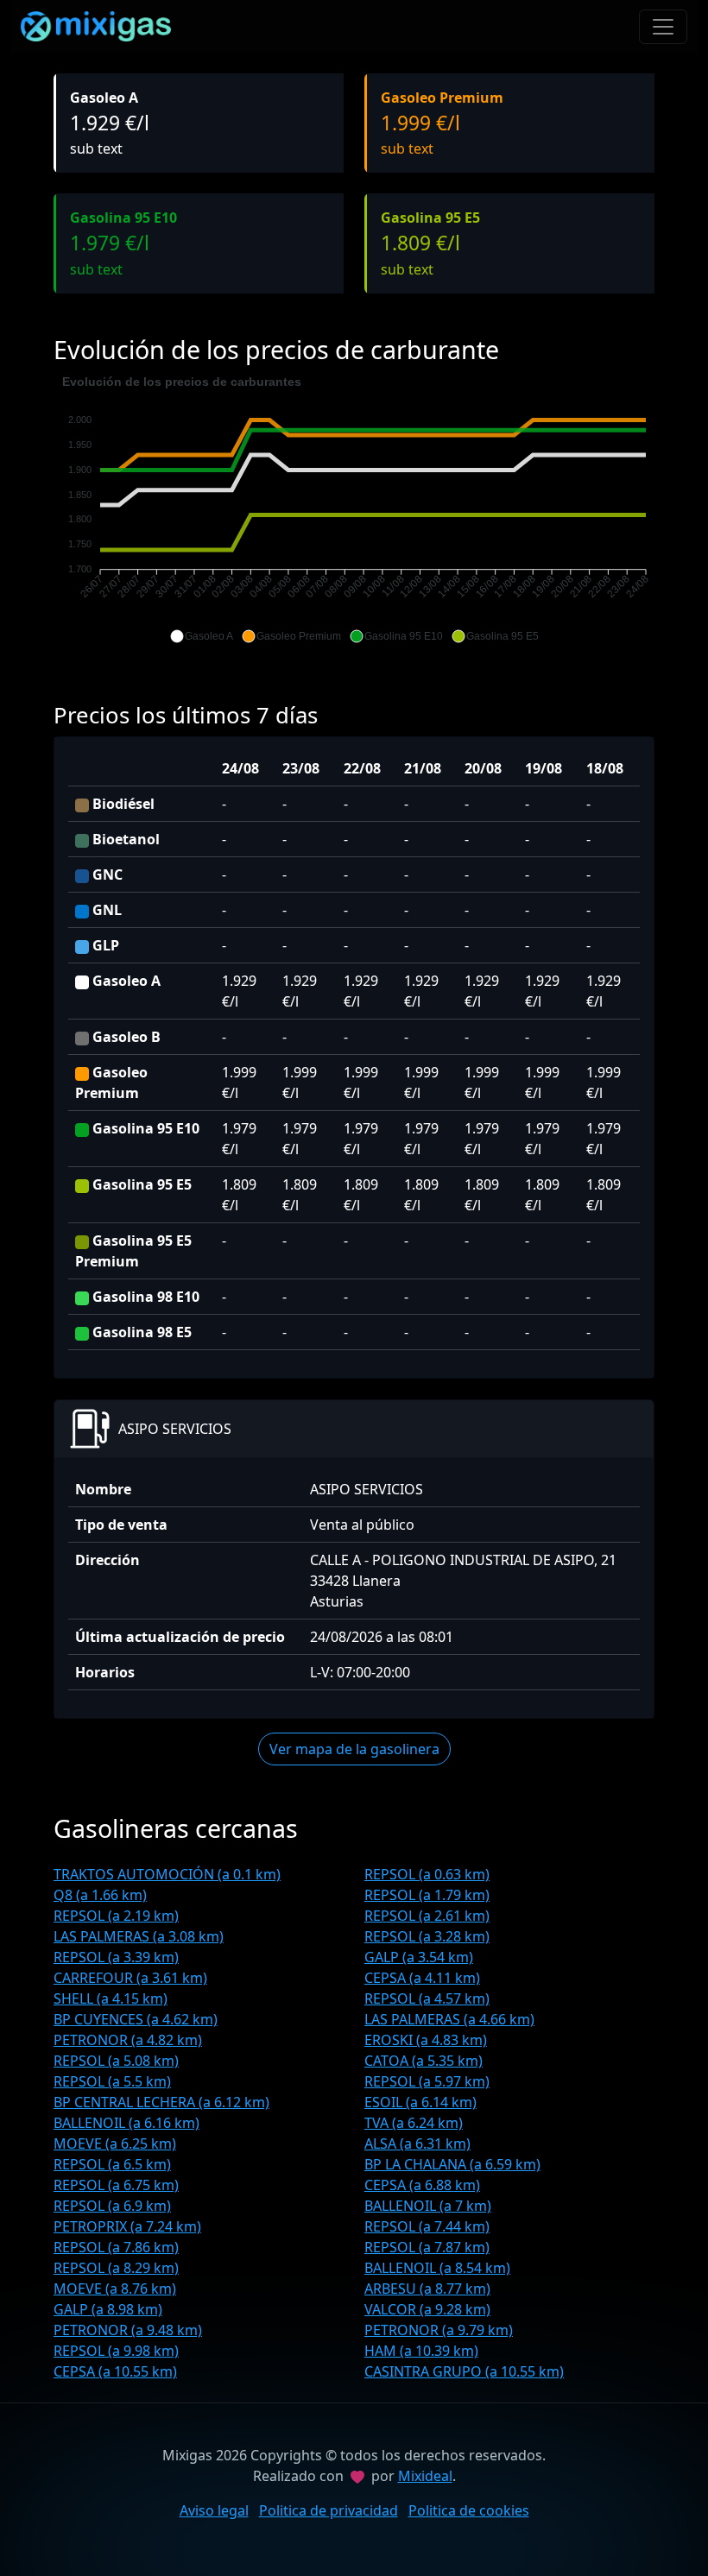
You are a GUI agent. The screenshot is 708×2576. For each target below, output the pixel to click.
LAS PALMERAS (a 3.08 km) (139, 1936)
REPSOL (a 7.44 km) (427, 2226)
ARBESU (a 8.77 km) (427, 2289)
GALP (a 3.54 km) (419, 1957)
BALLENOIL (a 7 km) (428, 2206)
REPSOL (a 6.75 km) (116, 2185)
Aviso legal (214, 2510)
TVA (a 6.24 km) (414, 2123)
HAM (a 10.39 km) (421, 2351)
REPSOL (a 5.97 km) (427, 2081)
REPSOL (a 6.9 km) (112, 2206)
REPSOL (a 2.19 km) (116, 1916)
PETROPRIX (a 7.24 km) (127, 2226)
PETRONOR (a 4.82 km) (128, 2040)
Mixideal (425, 2476)
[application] (354, 509)
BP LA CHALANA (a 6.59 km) (452, 2164)
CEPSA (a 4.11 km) (422, 1978)
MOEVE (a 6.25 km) (115, 2144)
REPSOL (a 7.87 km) (427, 2247)
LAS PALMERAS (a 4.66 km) (449, 2019)
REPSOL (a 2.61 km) (427, 1916)
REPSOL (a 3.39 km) (116, 1957)
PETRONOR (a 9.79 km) (439, 2330)
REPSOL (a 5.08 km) (116, 2061)
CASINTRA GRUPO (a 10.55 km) (464, 2371)
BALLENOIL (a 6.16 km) (126, 2123)
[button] (202, 636)
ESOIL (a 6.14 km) (420, 2102)
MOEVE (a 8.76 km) (115, 2289)
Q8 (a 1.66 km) (100, 1895)
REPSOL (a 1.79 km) (427, 1895)
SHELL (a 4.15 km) (111, 1998)
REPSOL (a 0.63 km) (427, 1874)
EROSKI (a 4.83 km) (426, 2040)
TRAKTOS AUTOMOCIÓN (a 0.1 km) (167, 1874)
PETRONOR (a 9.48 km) (128, 2330)
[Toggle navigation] (663, 27)
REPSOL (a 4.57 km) (427, 1998)
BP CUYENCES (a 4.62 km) (136, 2019)
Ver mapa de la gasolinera (354, 1749)
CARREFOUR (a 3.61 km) (130, 1978)
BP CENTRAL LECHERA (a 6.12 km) (161, 2102)
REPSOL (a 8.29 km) (116, 2268)
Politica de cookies (469, 2510)
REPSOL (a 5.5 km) (112, 2081)
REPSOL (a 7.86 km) (116, 2247)
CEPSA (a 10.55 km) (115, 2371)
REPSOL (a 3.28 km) (427, 1936)
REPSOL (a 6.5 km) (112, 2164)
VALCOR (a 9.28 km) (427, 2309)
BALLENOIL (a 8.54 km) (437, 2268)
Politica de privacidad (329, 2510)
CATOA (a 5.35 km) (424, 2061)
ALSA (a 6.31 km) (417, 2144)
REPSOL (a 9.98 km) (116, 2351)
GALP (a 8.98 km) (108, 2309)
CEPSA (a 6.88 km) (422, 2185)
